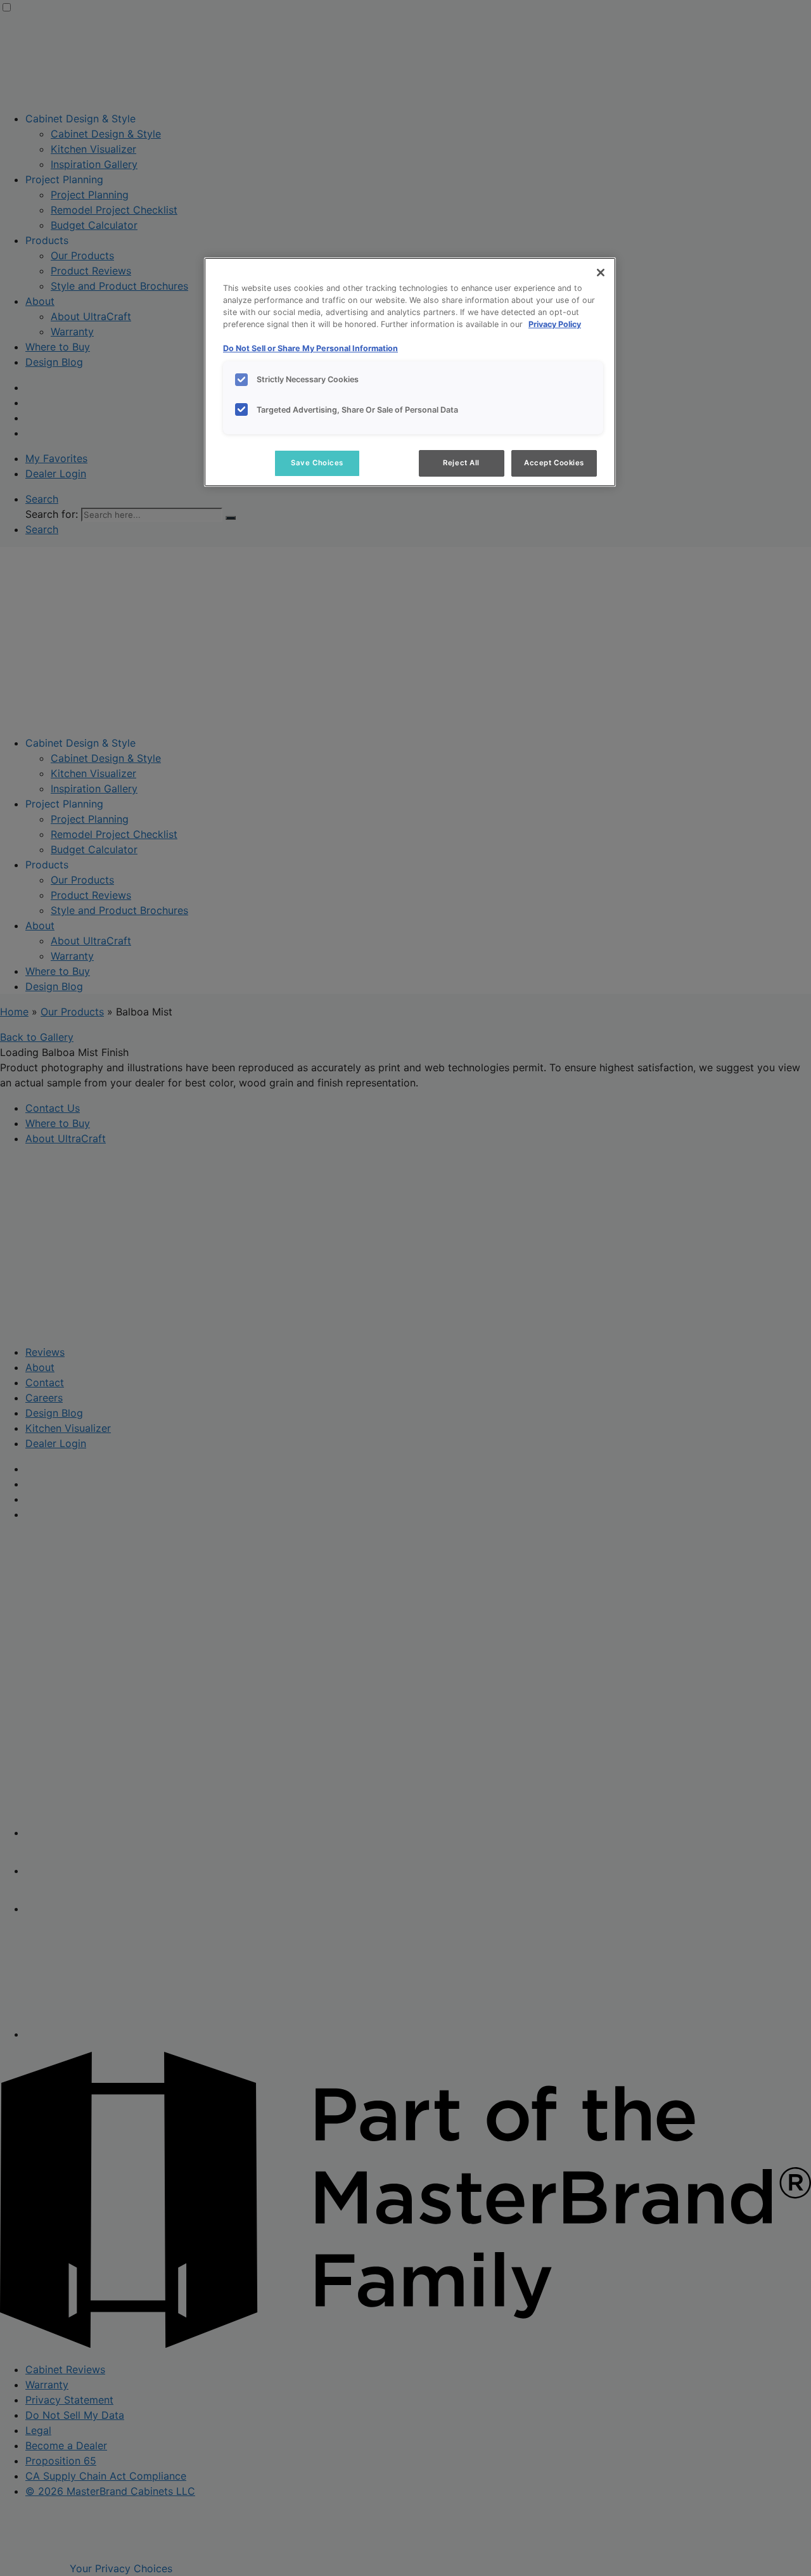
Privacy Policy (555, 324)
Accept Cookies (554, 463)
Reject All (461, 463)
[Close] (601, 273)
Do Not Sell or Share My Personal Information (310, 348)
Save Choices (317, 463)
